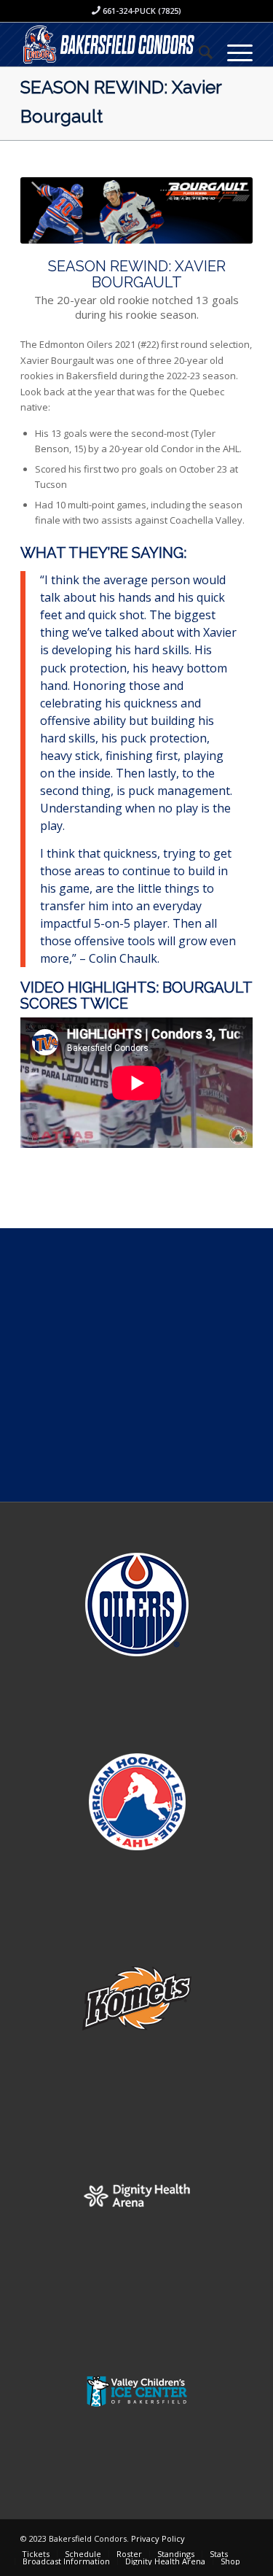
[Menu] (233, 52)
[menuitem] (198, 52)
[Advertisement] (136, 1365)
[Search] (198, 52)
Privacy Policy (158, 2538)
